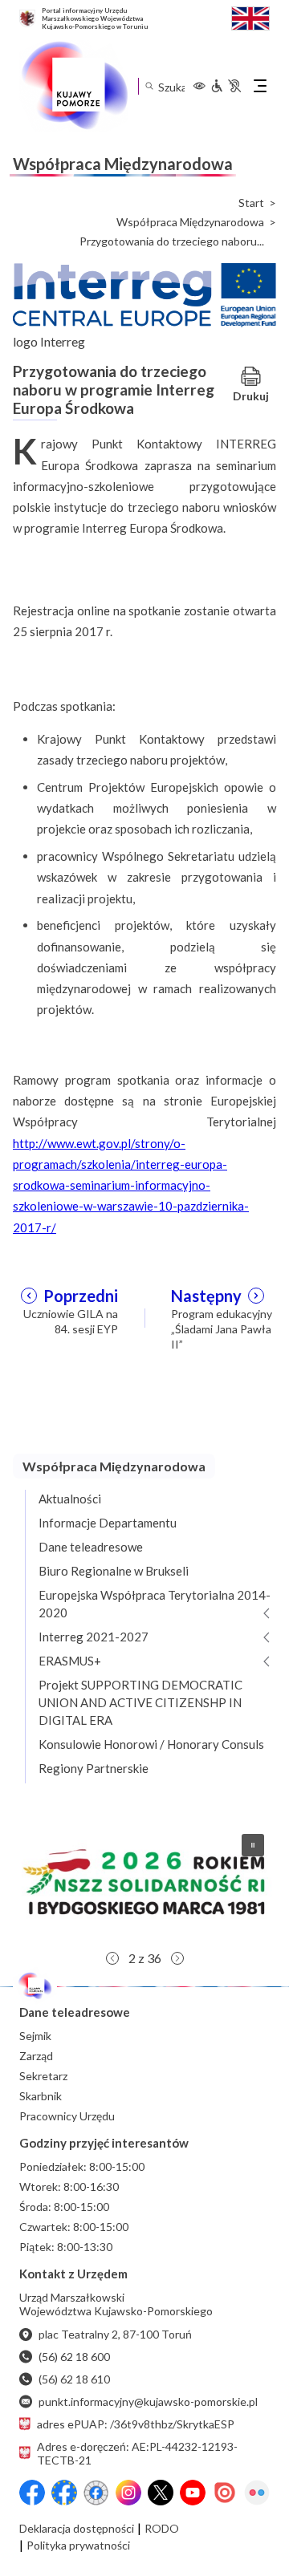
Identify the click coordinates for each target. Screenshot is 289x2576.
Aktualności (70, 1499)
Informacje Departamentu (108, 1523)
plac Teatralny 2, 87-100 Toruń (115, 2334)
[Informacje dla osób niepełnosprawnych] (226, 86)
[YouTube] (193, 2493)
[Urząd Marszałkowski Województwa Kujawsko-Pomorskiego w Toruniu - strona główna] (74, 86)
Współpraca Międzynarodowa (190, 222)
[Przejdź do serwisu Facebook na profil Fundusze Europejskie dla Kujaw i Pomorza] (64, 2493)
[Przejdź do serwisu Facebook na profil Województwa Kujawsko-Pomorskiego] (32, 2493)
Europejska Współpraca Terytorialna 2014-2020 (155, 1604)
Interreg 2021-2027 (94, 1637)
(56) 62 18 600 (74, 2357)
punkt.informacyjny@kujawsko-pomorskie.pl (148, 2402)
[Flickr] (257, 2493)
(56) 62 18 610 (74, 2379)
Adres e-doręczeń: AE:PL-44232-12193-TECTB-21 (137, 2453)
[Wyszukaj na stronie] (149, 86)
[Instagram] (128, 2493)
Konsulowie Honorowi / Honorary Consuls (151, 1744)
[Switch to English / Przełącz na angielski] (250, 16)
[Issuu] (225, 2493)
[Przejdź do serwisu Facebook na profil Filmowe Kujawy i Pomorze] (96, 2493)
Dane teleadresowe (91, 1547)
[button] (144, 1882)
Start (251, 203)
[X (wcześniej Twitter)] (161, 2493)
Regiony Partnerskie (94, 1768)
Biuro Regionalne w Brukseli (114, 1571)
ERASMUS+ (70, 1661)
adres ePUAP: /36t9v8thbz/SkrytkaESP (136, 2424)
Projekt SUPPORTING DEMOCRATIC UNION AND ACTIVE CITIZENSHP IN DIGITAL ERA (140, 1702)
